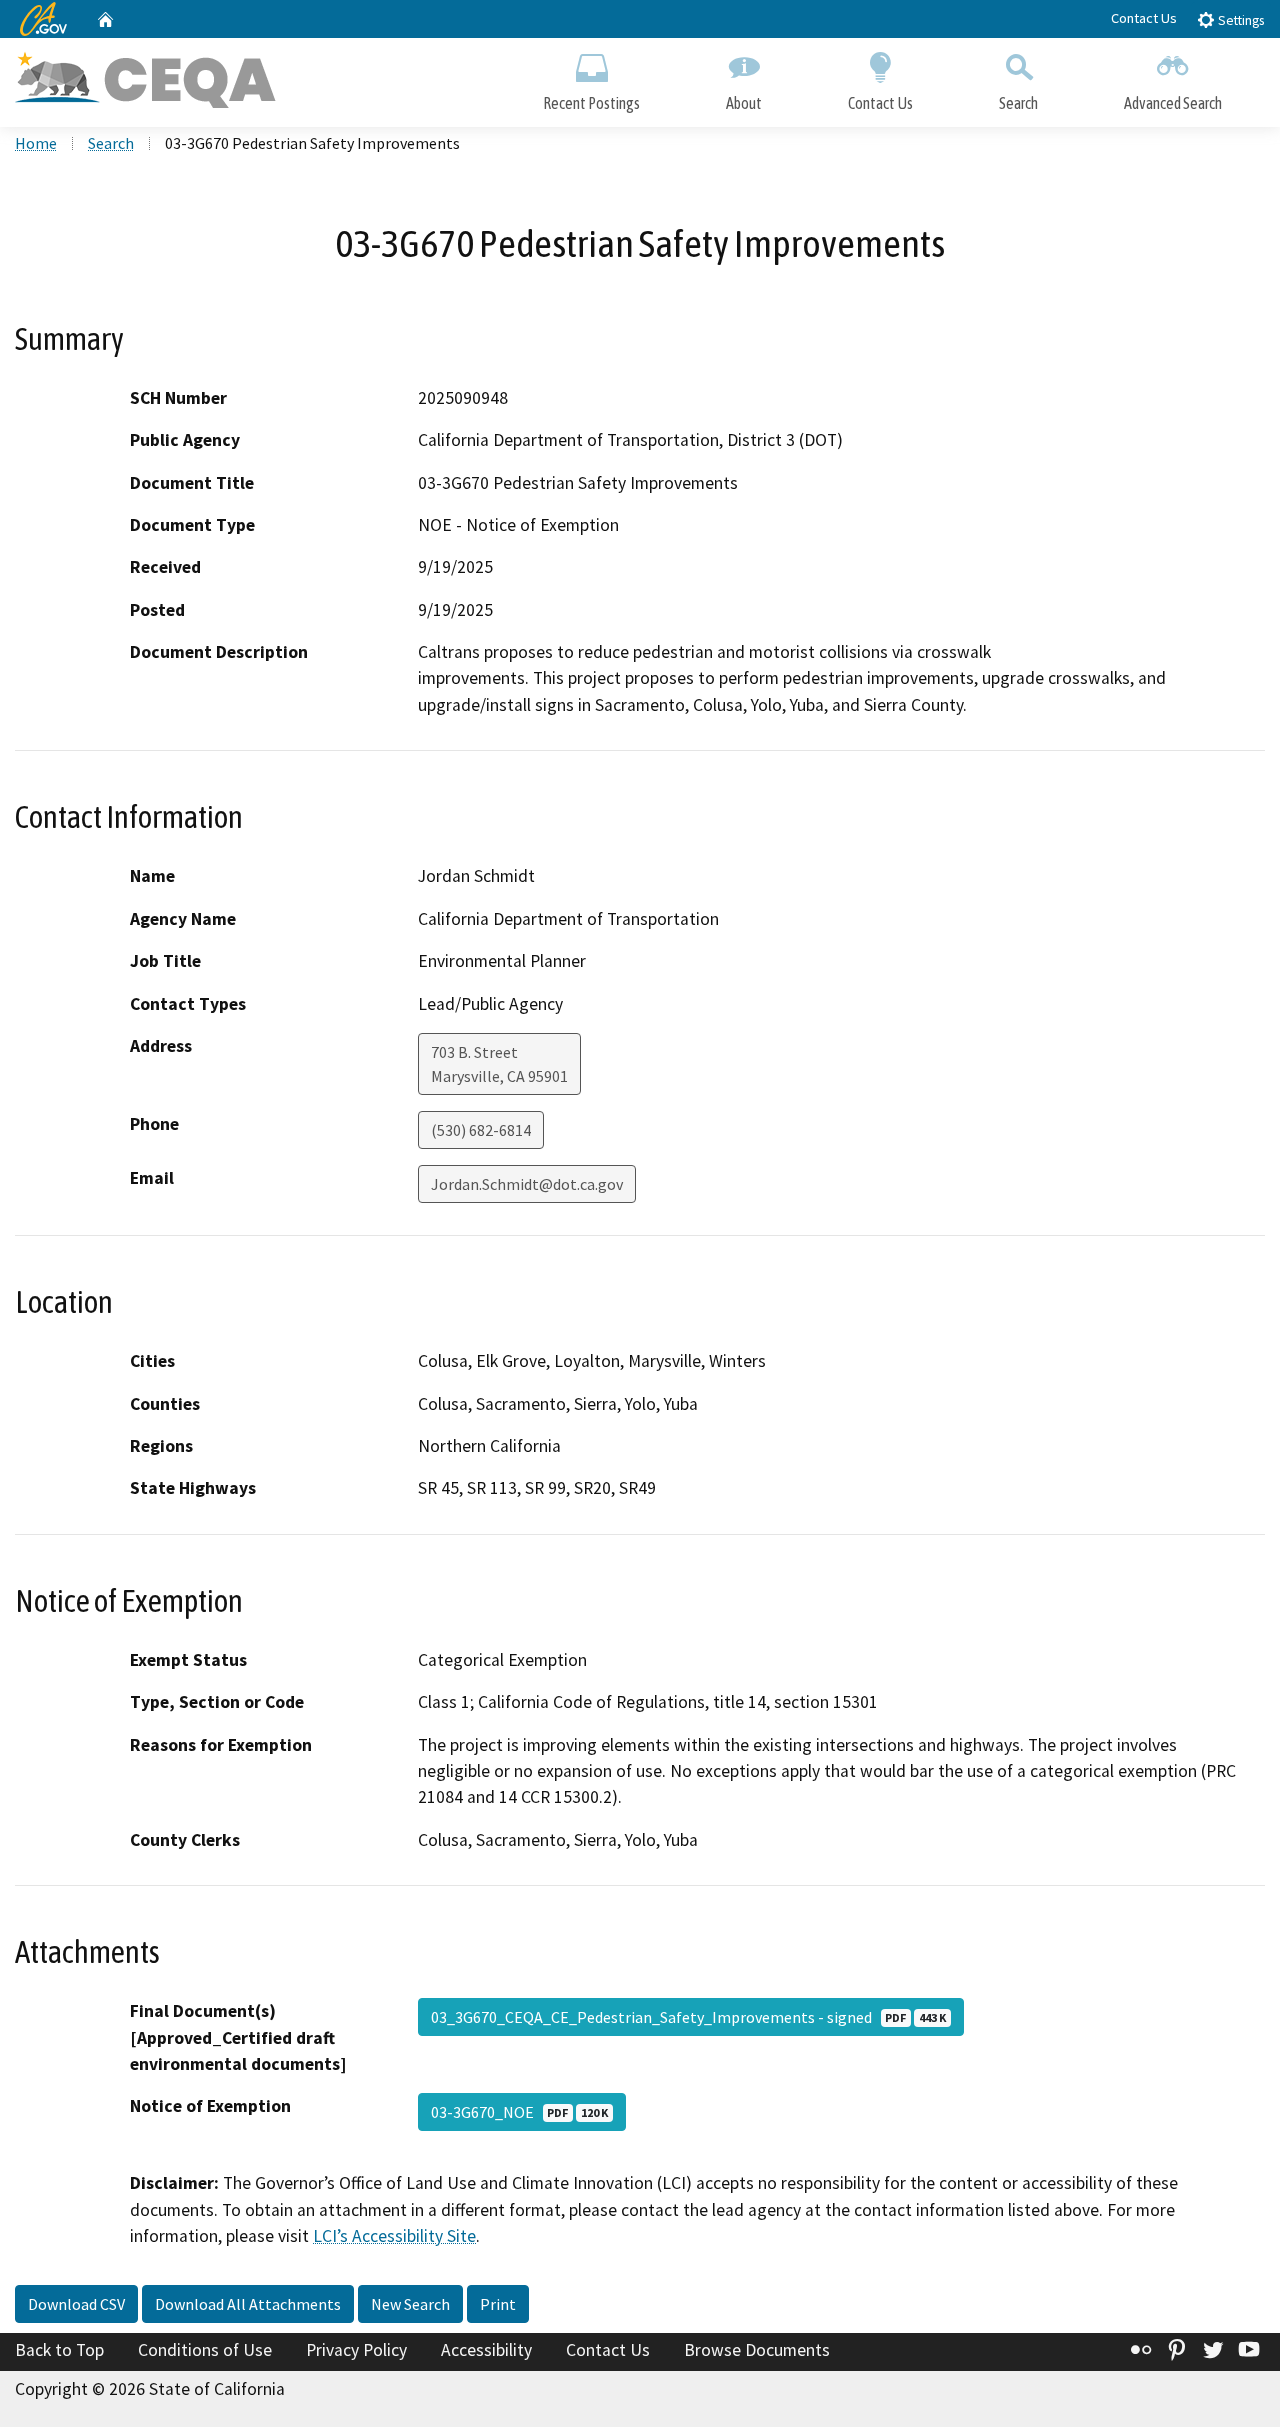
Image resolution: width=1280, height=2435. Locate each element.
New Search (410, 2304)
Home (36, 143)
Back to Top (59, 2350)
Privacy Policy (356, 2350)
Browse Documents (757, 2350)
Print (498, 2304)
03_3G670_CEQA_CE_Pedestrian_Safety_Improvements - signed (688, 2017)
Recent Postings (591, 103)
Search (1018, 103)
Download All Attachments (248, 2304)
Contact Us (1144, 18)
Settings (1239, 20)
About (744, 103)
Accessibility (486, 2350)
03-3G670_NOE (519, 2112)
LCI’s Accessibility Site (394, 2236)
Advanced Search (1173, 103)
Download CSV (76, 2304)
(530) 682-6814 (481, 1130)
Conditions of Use (205, 2350)
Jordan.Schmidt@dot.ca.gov (527, 1184)
